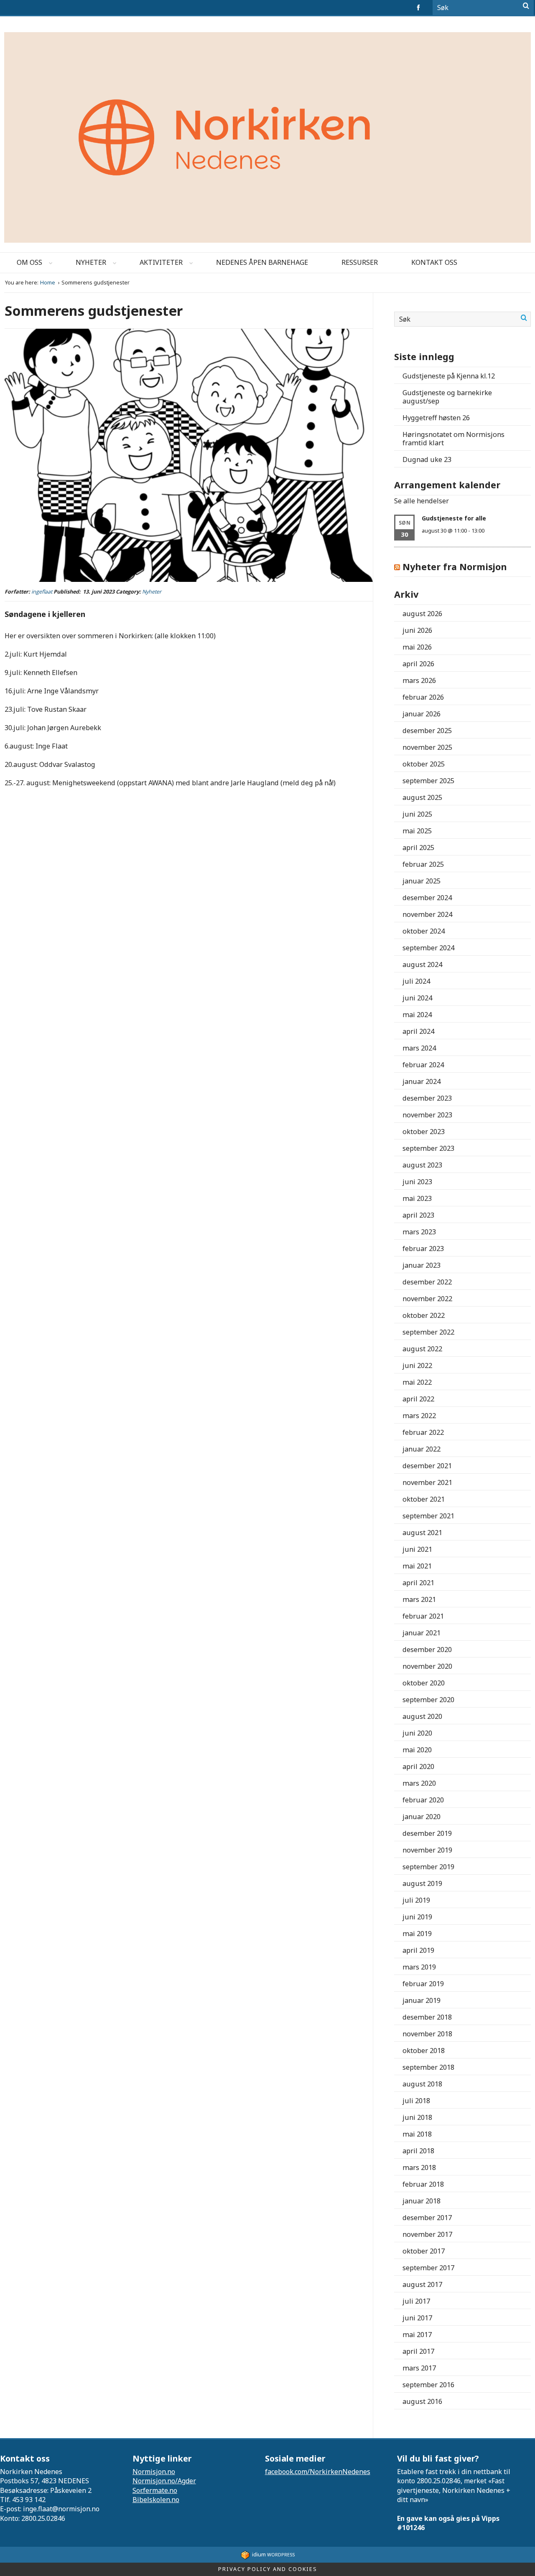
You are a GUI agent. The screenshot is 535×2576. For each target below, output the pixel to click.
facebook (420, 8)
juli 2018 (416, 2101)
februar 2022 (423, 1432)
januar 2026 (422, 714)
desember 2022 (427, 1282)
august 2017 (422, 2284)
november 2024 (427, 914)
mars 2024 (419, 1048)
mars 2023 (419, 1232)
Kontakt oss (434, 262)
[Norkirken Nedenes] (267, 134)
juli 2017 (416, 2301)
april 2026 (418, 664)
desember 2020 (427, 1650)
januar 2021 (422, 1633)
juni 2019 (417, 1917)
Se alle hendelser (422, 501)
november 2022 (427, 1299)
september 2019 (428, 1867)
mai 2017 (417, 2335)
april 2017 (418, 2351)
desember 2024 (427, 898)
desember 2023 (427, 1098)
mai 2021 (417, 1566)
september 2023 (428, 1148)
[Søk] (526, 6)
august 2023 (422, 1165)
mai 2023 (417, 1198)
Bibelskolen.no (156, 2500)
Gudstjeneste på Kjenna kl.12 (449, 376)
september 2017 (428, 2268)
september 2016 (428, 2385)
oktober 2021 (424, 1499)
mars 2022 (419, 1416)
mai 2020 (417, 1750)
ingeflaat (42, 592)
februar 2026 (423, 697)
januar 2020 (422, 1817)
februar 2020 (423, 1800)
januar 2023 (422, 1265)
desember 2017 (427, 2218)
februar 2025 (423, 864)
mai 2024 (417, 1015)
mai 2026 (417, 647)
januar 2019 (422, 2000)
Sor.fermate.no (155, 2490)
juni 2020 (417, 1733)
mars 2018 (419, 2167)
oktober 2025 (424, 764)
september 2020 (428, 1700)
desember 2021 (427, 1466)
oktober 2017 (424, 2251)
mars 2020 (419, 1783)
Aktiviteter (161, 262)
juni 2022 (417, 1365)
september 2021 (428, 1516)
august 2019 (422, 1883)
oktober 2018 (424, 2051)
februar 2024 (423, 1065)
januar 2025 (422, 881)
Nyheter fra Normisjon (455, 567)
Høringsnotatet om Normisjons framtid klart (453, 439)
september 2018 (428, 2067)
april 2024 (418, 1031)
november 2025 (427, 747)
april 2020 (418, 1766)
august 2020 (422, 1716)
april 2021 (418, 1583)
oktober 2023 (424, 1132)
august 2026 (422, 614)
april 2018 (418, 2151)
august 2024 (422, 964)
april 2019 (418, 1950)
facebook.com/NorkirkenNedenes (318, 2472)
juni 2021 (417, 1549)
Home (48, 283)
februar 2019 (423, 1984)
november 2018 (427, 2034)
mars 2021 (419, 1599)
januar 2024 (422, 1081)
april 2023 (418, 1215)
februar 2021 (423, 1616)
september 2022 (428, 1332)
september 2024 (428, 948)
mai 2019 (417, 1934)
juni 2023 (417, 1182)
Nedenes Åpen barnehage (262, 262)
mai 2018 (417, 2134)
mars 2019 (419, 1967)
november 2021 (427, 1482)
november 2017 (427, 2234)
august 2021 (422, 1533)
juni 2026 (417, 630)
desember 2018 (427, 2017)
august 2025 (422, 797)
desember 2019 (427, 1833)
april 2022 (418, 1399)
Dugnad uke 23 (427, 459)
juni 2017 (417, 2318)
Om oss (29, 262)
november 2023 (427, 1115)
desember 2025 (427, 731)
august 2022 (422, 1349)
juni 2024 (417, 998)
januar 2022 (422, 1449)
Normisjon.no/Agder (164, 2481)
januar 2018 (422, 2201)
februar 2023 (423, 1249)
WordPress (273, 2554)
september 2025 (428, 781)
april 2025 (418, 848)
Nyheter (91, 262)
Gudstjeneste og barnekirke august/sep (447, 397)
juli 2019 (416, 1900)
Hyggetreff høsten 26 (436, 418)
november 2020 (427, 1666)
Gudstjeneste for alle (454, 518)
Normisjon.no (154, 2472)
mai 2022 (417, 1382)
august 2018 (422, 2084)
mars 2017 (419, 2368)
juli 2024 (416, 981)
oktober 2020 (424, 1683)
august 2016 (422, 2401)
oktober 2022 (424, 1315)
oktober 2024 (424, 931)
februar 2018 (423, 2184)
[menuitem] (29, 263)
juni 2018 (417, 2117)
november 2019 (427, 1850)
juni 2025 (417, 814)
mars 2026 (419, 680)
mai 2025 (417, 831)
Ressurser (360, 262)
